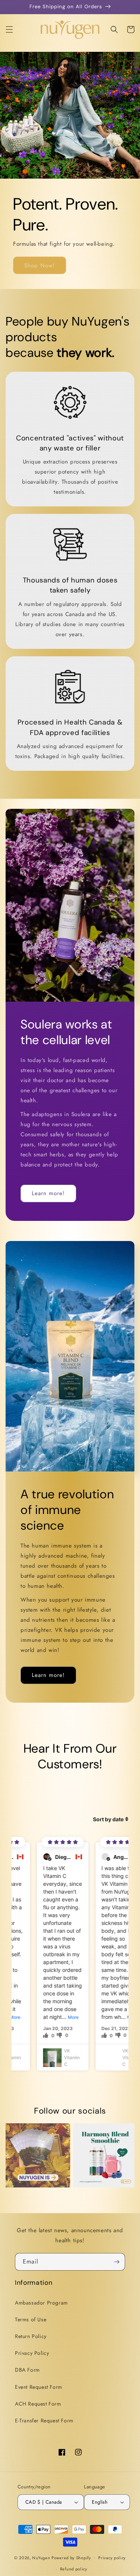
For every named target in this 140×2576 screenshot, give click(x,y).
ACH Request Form (38, 2404)
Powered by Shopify (71, 2557)
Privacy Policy (32, 2353)
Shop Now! (40, 266)
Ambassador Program (41, 2303)
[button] (9, 29)
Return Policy (31, 2336)
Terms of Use (31, 2319)
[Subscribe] (116, 2262)
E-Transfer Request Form (44, 2421)
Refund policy (74, 2569)
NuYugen (42, 2557)
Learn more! (48, 1193)
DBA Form (27, 2370)
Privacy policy (112, 2558)
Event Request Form (39, 2387)
